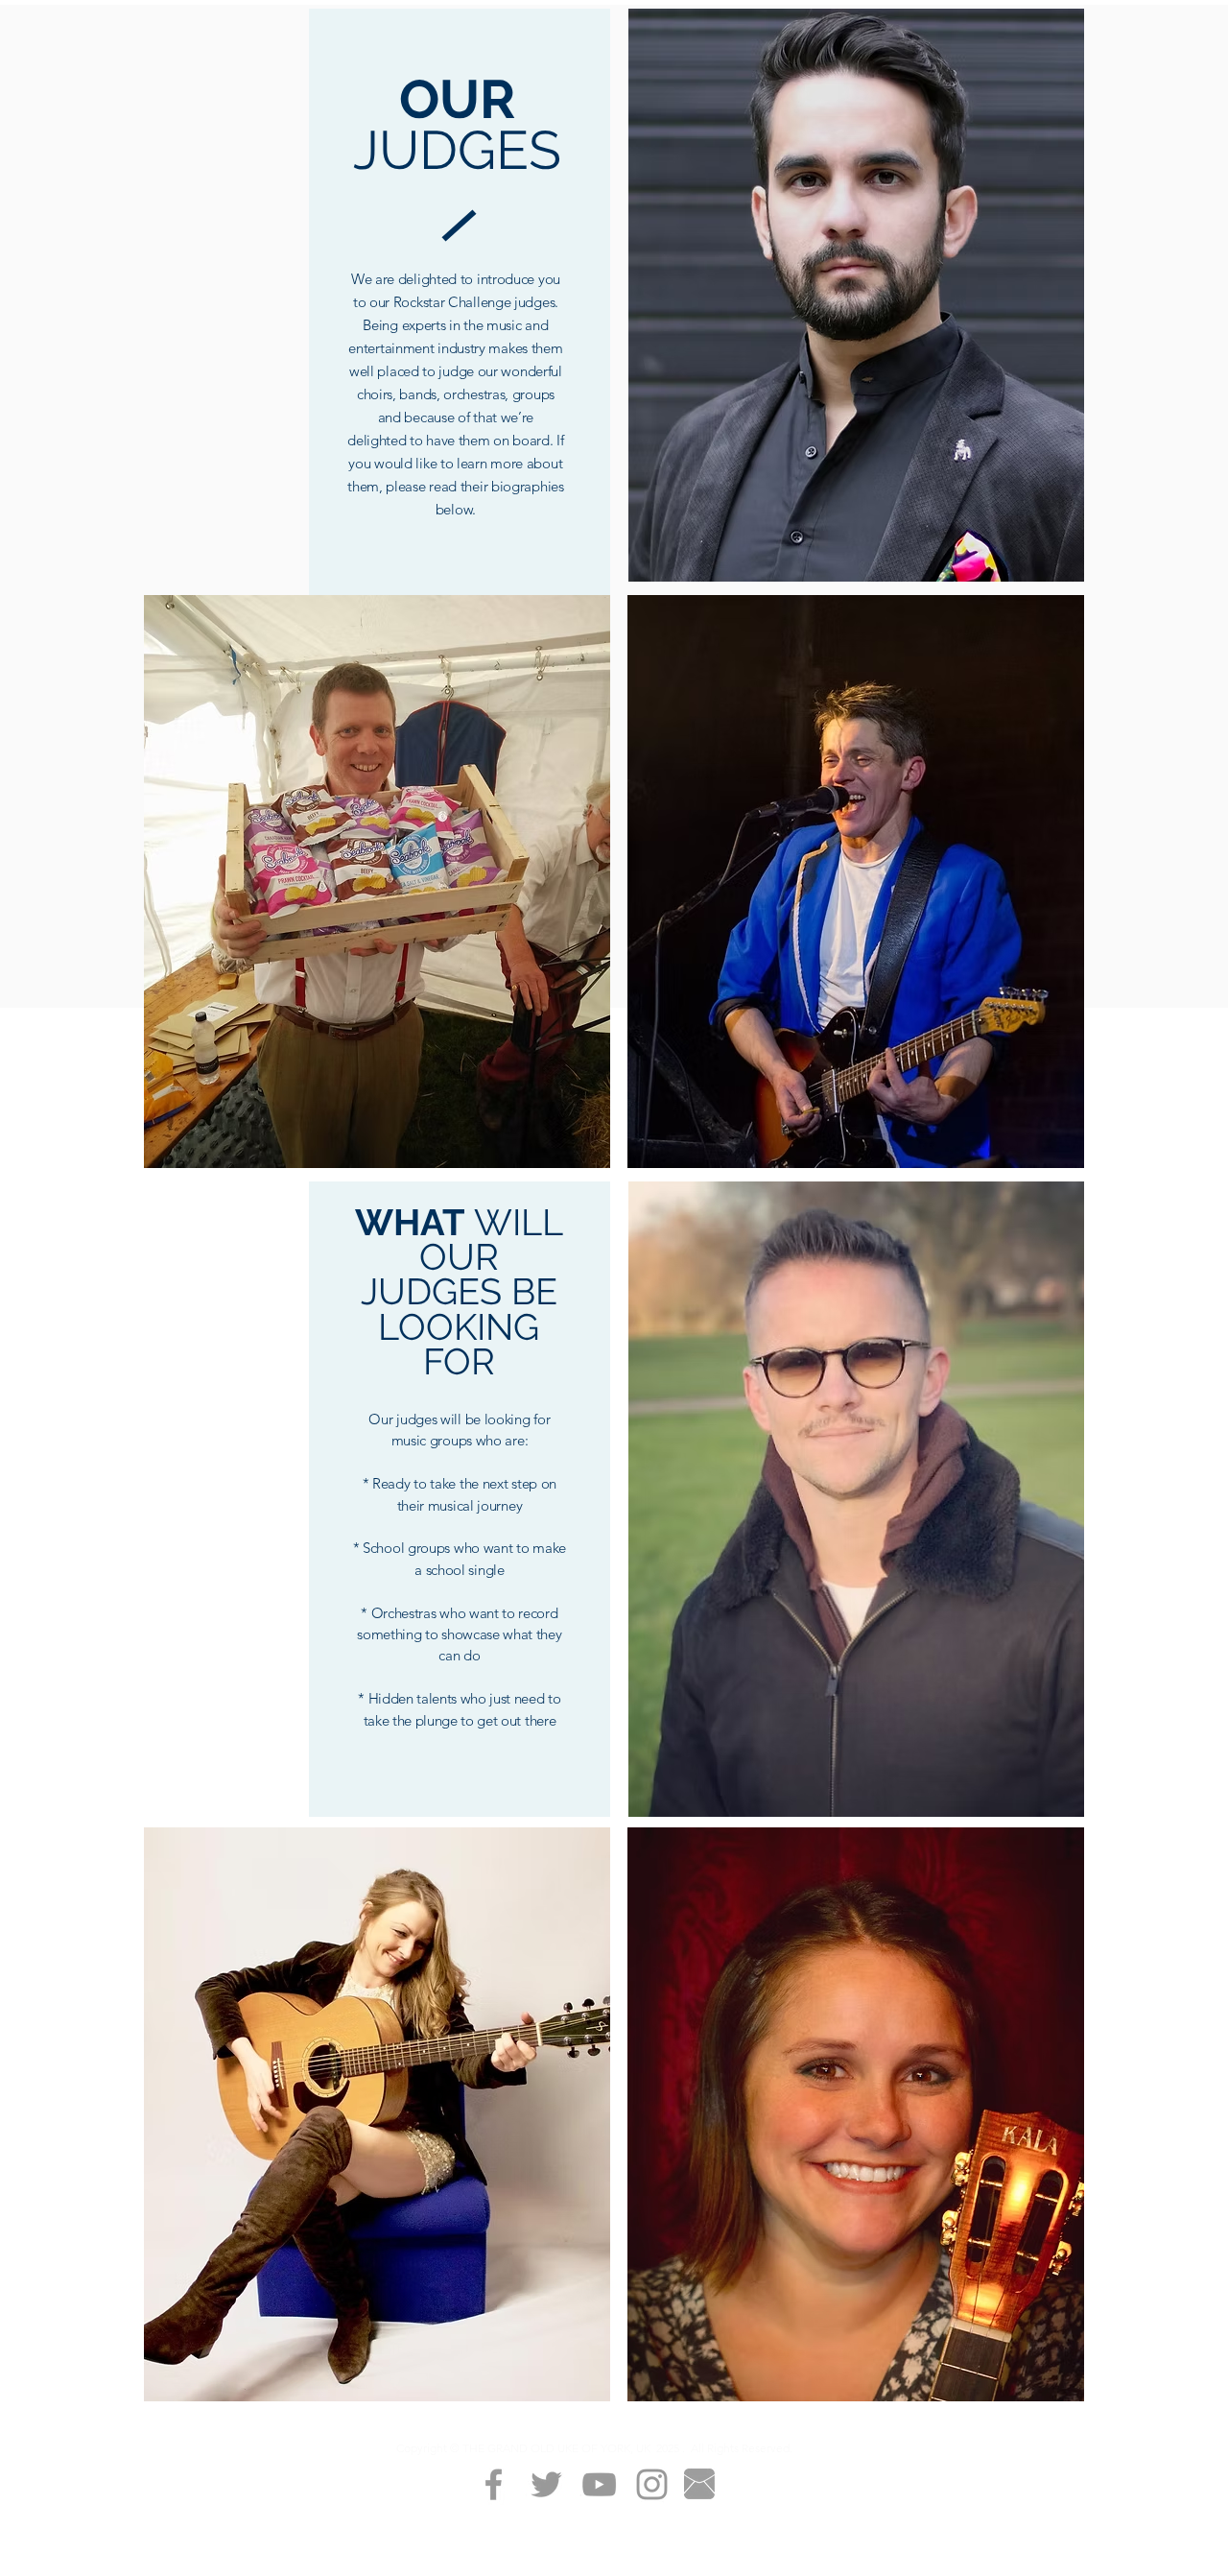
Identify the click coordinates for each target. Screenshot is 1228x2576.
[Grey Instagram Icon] (652, 2484)
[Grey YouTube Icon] (599, 2484)
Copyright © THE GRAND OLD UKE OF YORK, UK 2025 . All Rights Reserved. (594, 2448)
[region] (377, 882)
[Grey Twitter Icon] (546, 2484)
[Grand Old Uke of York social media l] (494, 2484)
